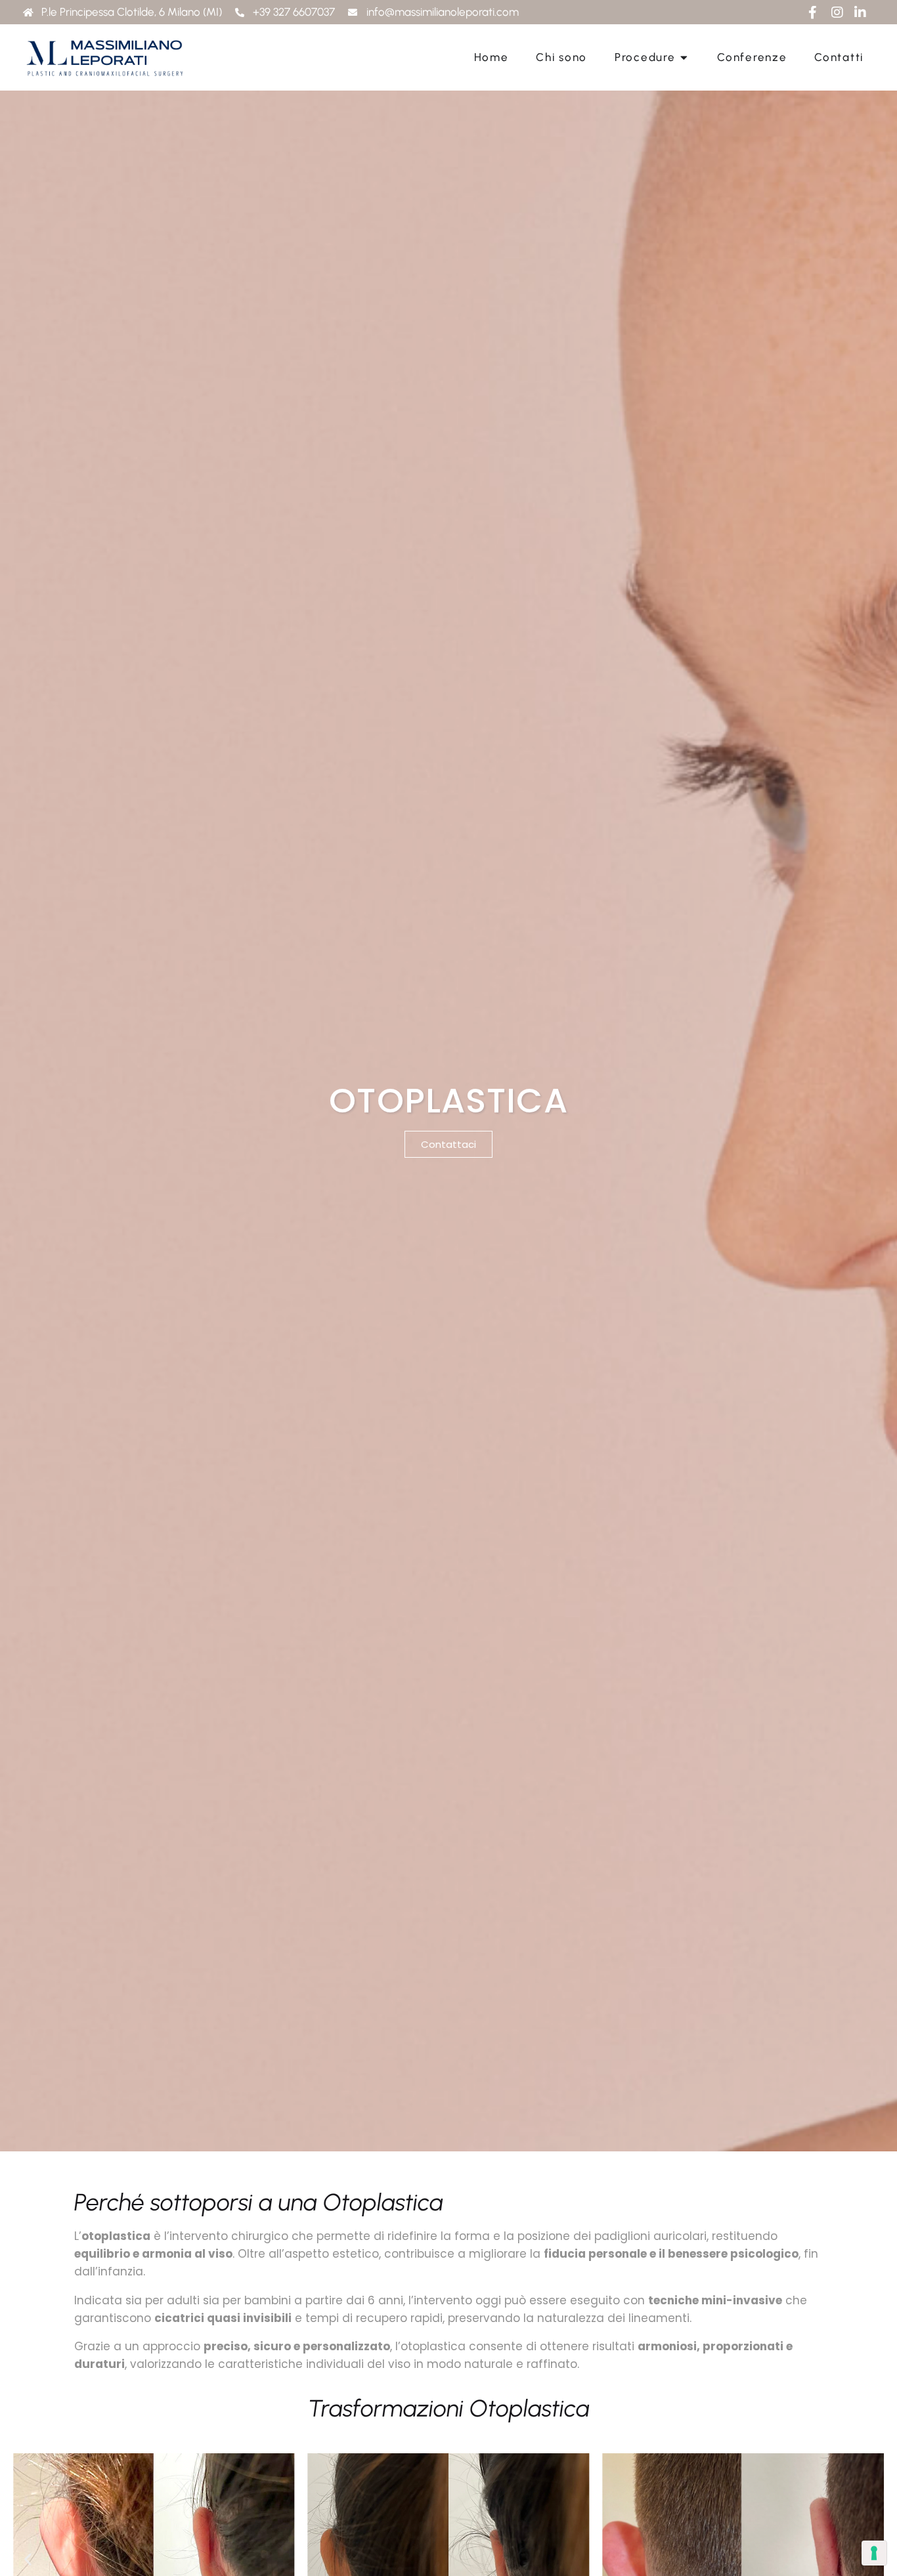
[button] (28, 2559)
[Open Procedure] (684, 58)
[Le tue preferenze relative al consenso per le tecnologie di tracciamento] (874, 2553)
